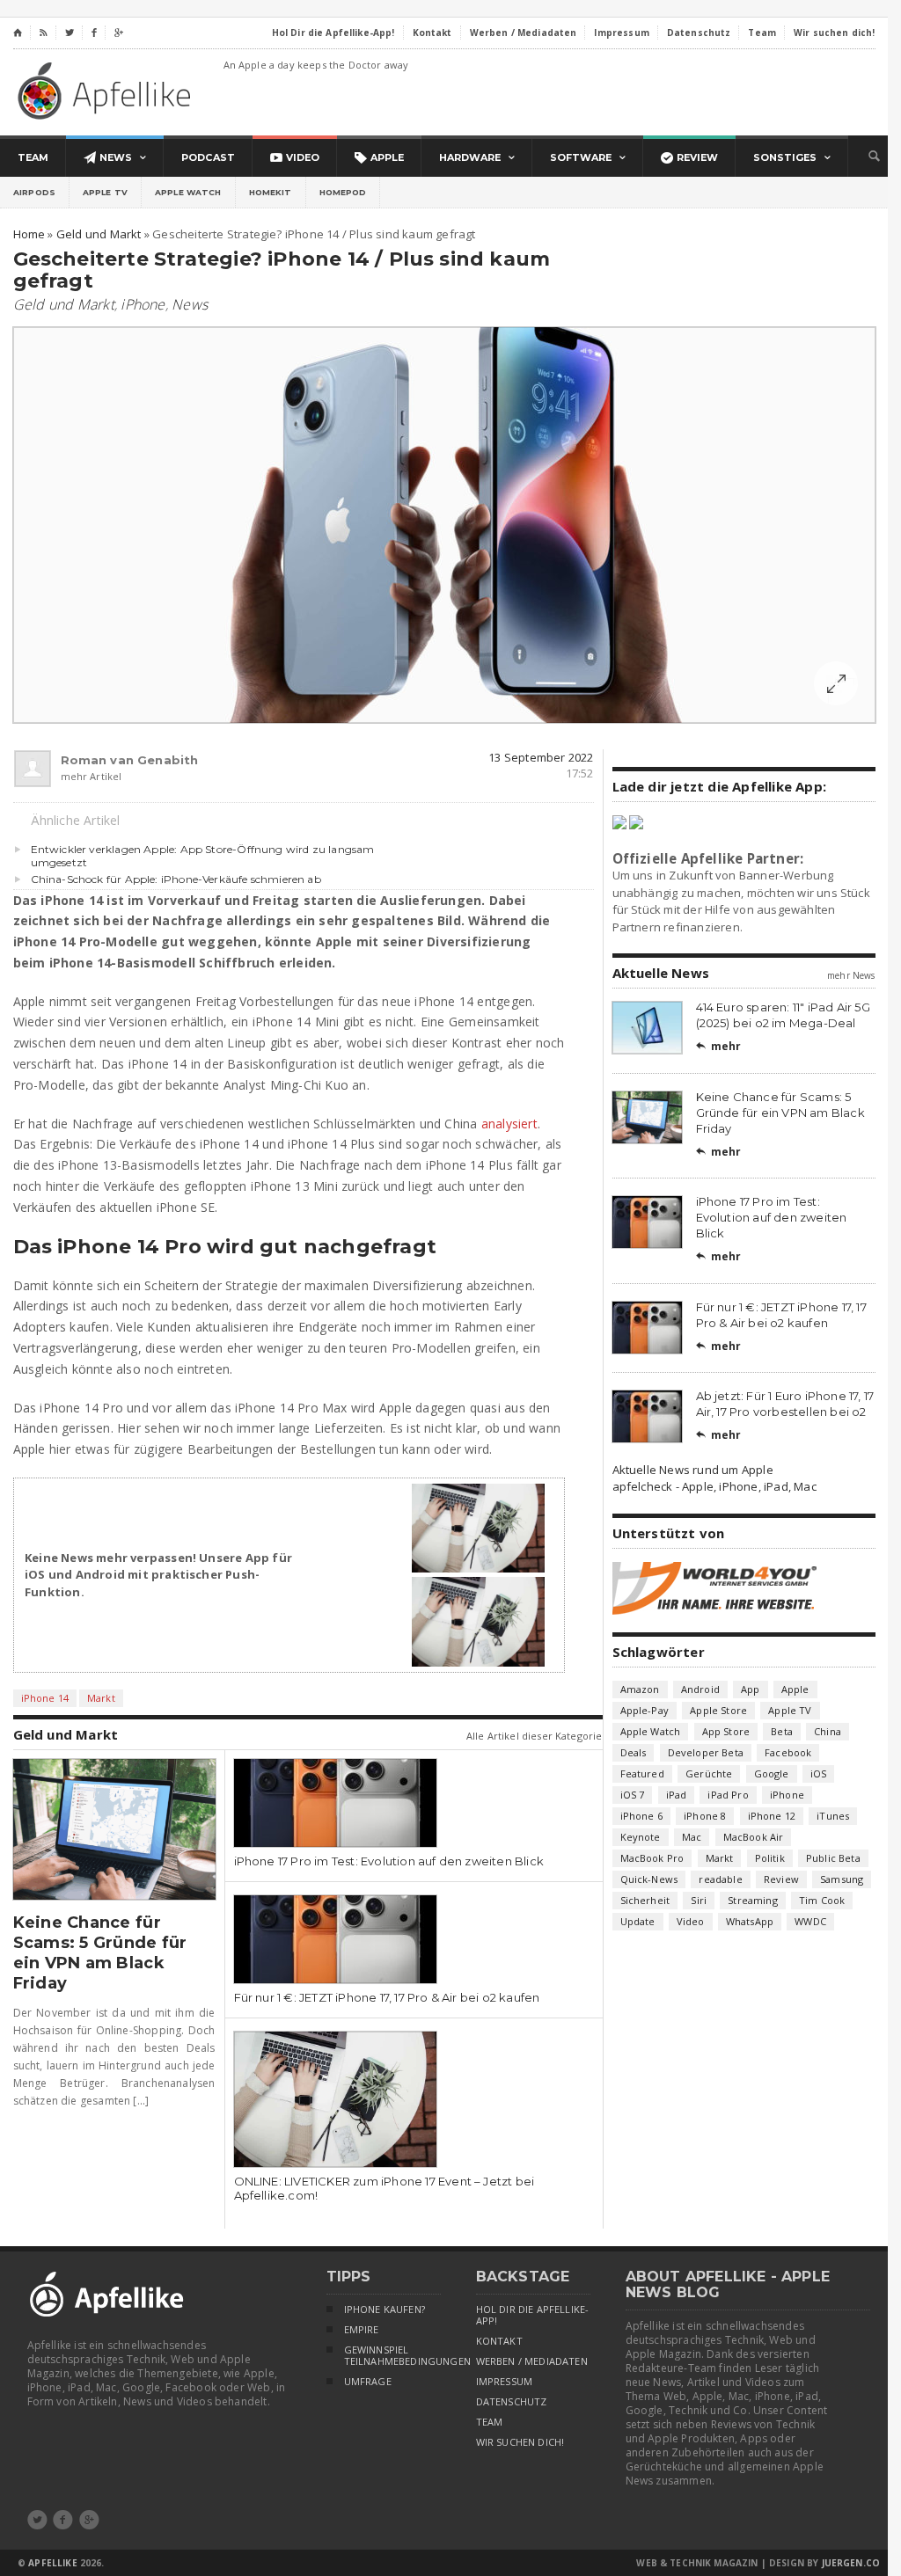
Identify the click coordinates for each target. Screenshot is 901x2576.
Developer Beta (706, 1752)
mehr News (851, 975)
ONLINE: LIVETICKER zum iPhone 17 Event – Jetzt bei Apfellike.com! (385, 2188)
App (751, 1689)
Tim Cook (822, 1900)
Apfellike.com (107, 90)
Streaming (753, 1900)
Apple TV (105, 192)
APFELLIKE (52, 2563)
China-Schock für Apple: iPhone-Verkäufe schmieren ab (176, 879)
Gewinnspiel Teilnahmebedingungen (392, 2356)
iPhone (143, 304)
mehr (719, 1046)
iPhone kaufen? (385, 2310)
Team (490, 2422)
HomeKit (271, 192)
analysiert (509, 1124)
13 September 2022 (541, 757)
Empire (362, 2330)
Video (691, 1921)
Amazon (640, 1689)
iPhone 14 (45, 1698)
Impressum (505, 2382)
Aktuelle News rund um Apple (693, 1470)
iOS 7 (633, 1795)
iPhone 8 (705, 1816)
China (828, 1731)
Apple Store (718, 1710)
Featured (642, 1773)
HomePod (343, 192)
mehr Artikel (92, 776)
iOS (819, 1773)
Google (772, 1773)
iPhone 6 (641, 1816)
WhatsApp (750, 1921)
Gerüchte (709, 1773)
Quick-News (649, 1879)
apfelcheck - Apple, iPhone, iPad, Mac (714, 1486)
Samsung (842, 1879)
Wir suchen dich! (520, 2442)
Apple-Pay (645, 1710)
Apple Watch (188, 192)
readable (720, 1879)
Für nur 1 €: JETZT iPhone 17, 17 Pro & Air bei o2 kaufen (387, 1997)
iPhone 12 (772, 1816)
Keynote (641, 1837)
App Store (726, 1731)
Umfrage (368, 2382)
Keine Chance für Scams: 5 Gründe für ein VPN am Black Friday (100, 1953)
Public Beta (833, 1858)
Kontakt (499, 2341)
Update (638, 1921)
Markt (101, 1698)
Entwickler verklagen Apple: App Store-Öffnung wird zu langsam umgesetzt (203, 856)
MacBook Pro (652, 1858)
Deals (634, 1752)
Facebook (788, 1752)
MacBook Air (754, 1837)
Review (781, 1879)
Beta (782, 1731)
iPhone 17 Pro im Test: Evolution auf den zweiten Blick (389, 1861)
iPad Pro (728, 1795)
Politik (770, 1858)
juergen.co (851, 2563)
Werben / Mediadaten (532, 2361)
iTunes (833, 1816)
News (190, 304)
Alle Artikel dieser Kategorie (535, 1736)
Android (700, 1689)
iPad (677, 1795)
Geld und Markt (64, 304)
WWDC (810, 1921)
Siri (699, 1900)
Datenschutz (512, 2402)
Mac (692, 1837)
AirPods (34, 192)
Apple (795, 1689)
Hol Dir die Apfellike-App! (533, 2315)
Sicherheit (645, 1900)
